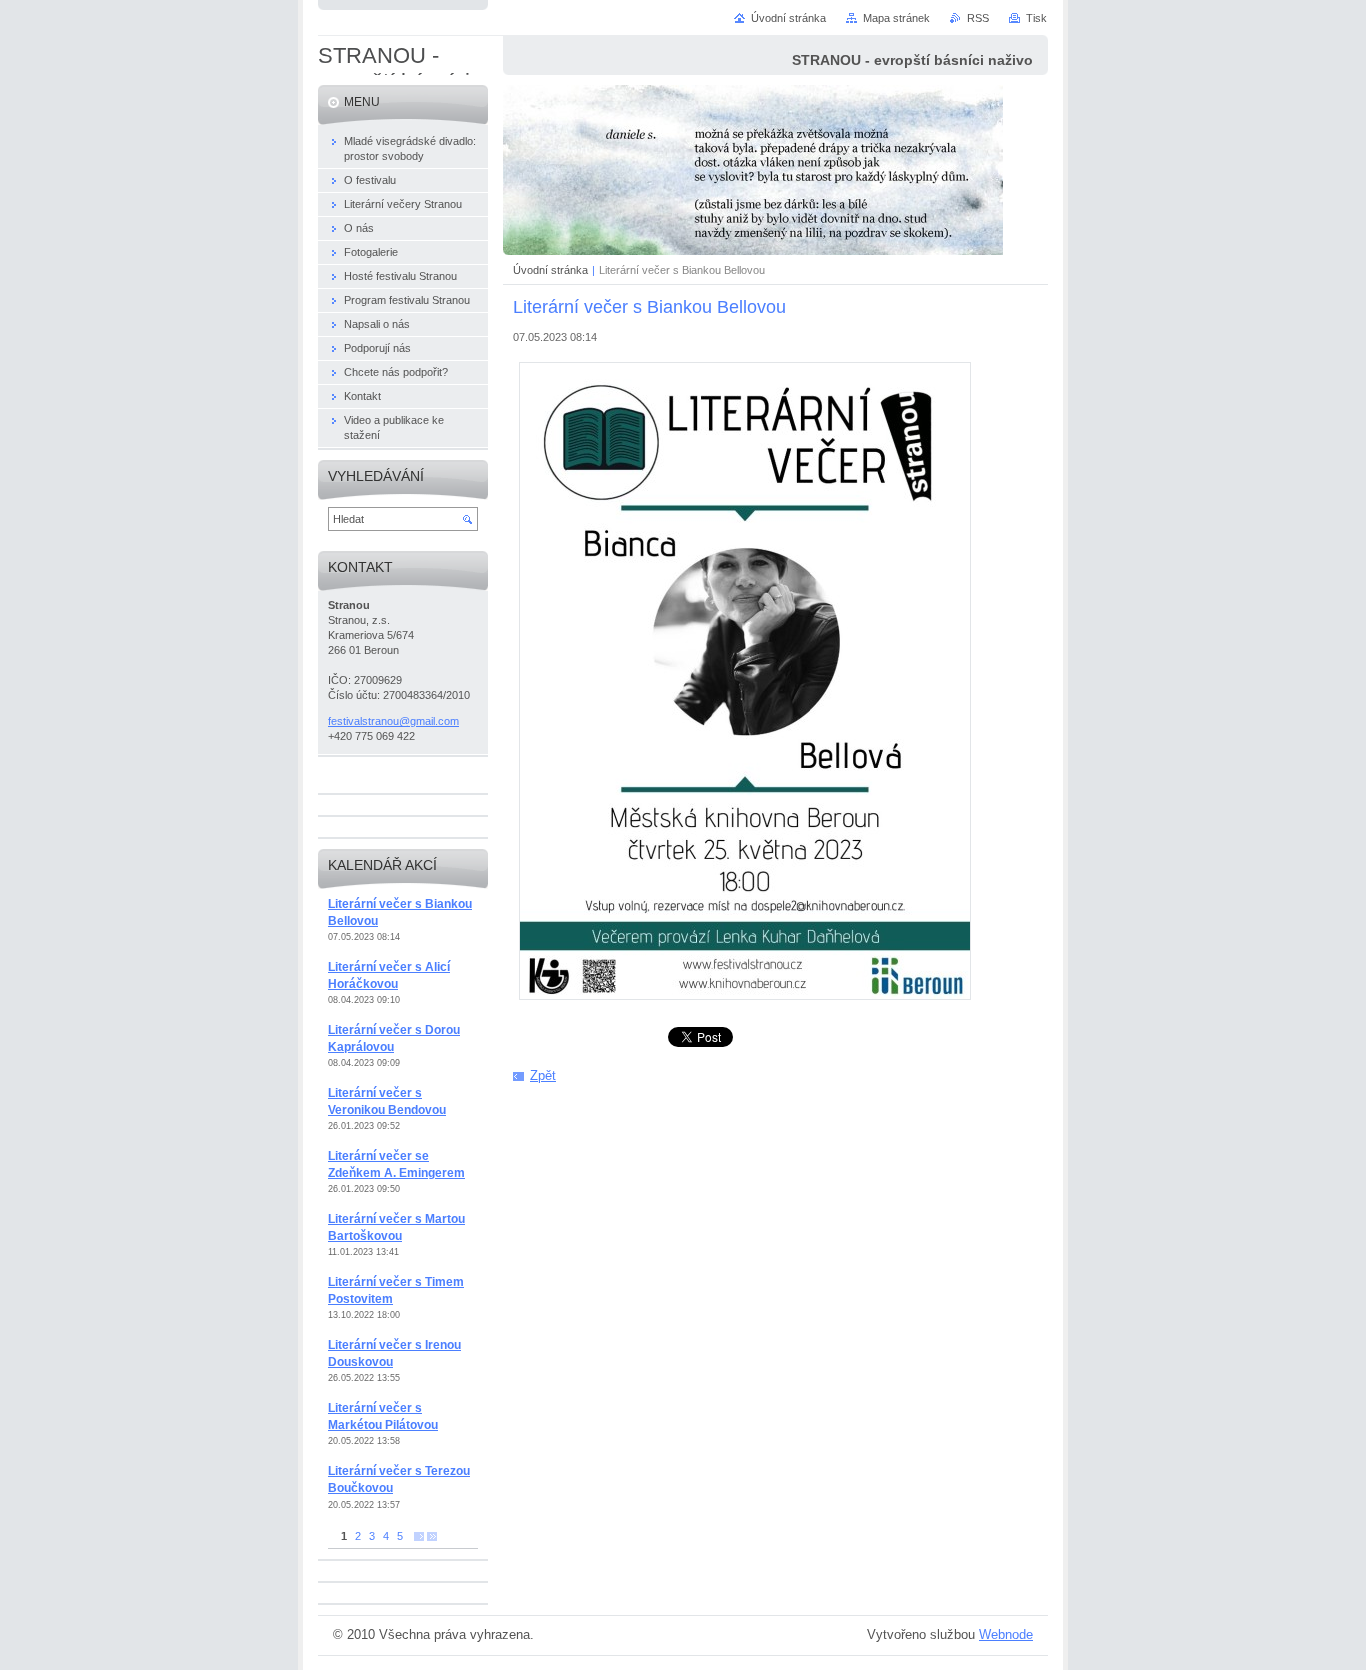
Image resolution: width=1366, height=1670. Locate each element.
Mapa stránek (896, 18)
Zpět (543, 1075)
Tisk (1036, 18)
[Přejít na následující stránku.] (419, 1536)
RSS (978, 18)
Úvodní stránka (550, 270)
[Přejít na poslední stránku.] (432, 1536)
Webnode (1006, 1634)
